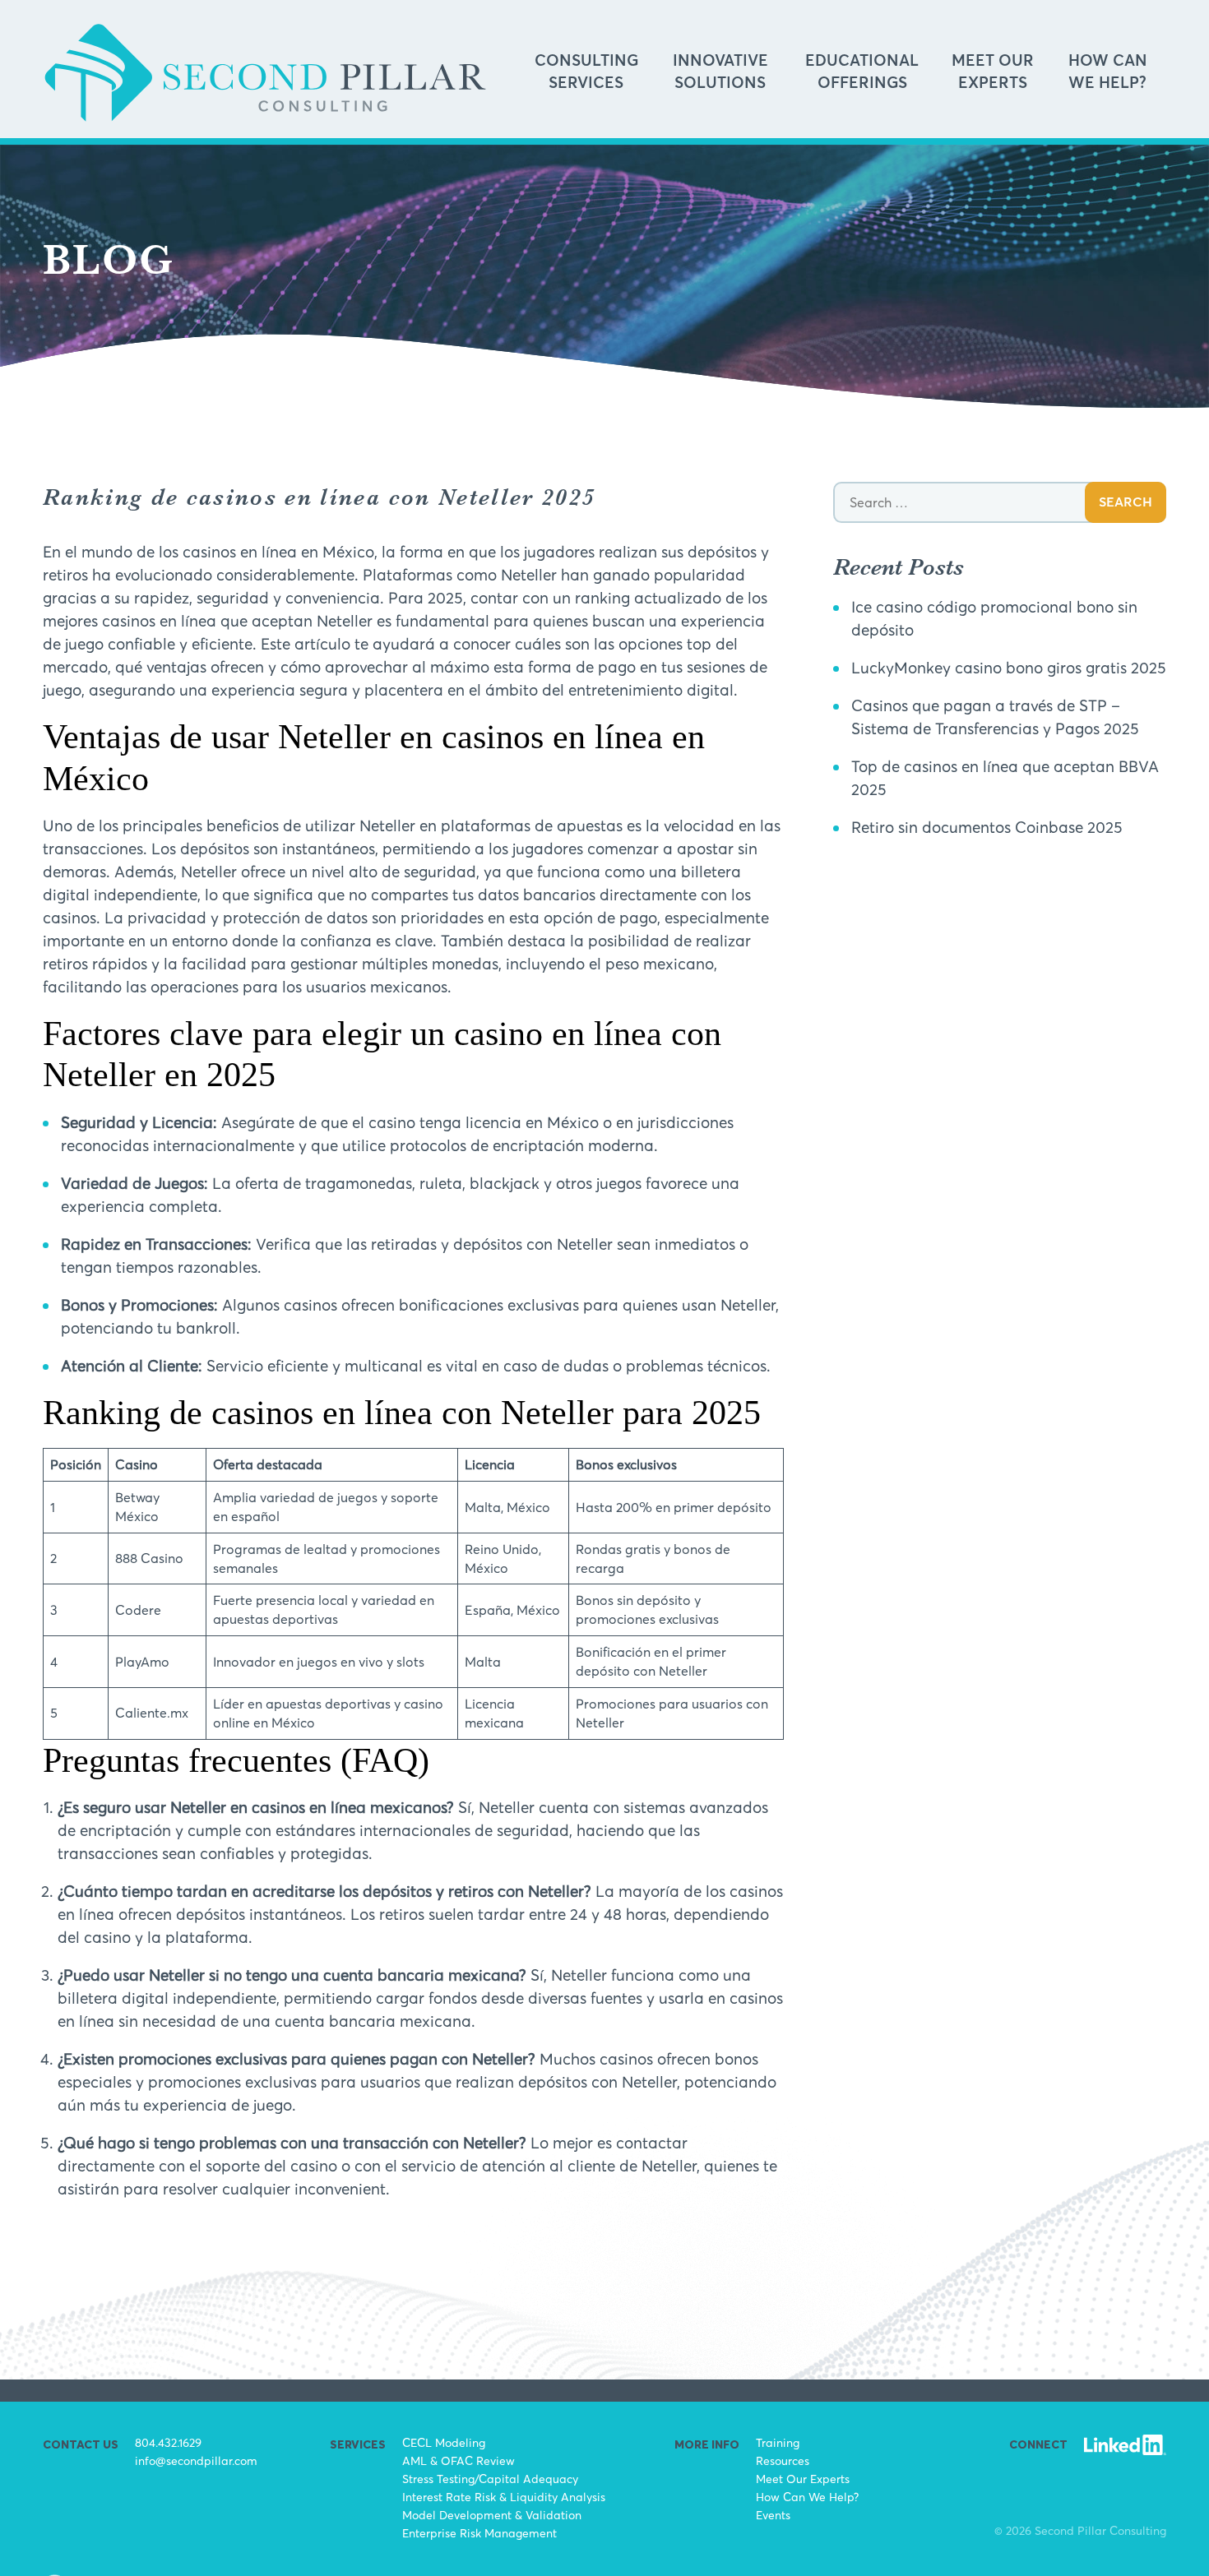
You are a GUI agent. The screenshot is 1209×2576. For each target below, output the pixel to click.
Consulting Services (586, 72)
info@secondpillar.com (196, 2460)
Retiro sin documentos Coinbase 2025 (987, 827)
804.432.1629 (168, 2442)
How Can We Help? (1108, 72)
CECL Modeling (444, 2442)
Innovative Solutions (720, 72)
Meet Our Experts (993, 72)
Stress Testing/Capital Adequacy (490, 2479)
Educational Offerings (862, 72)
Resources (783, 2460)
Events (773, 2515)
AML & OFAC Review (459, 2460)
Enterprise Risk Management (479, 2533)
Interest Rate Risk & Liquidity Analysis (504, 2497)
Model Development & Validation (492, 2515)
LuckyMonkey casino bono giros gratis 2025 (1009, 668)
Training (778, 2442)
